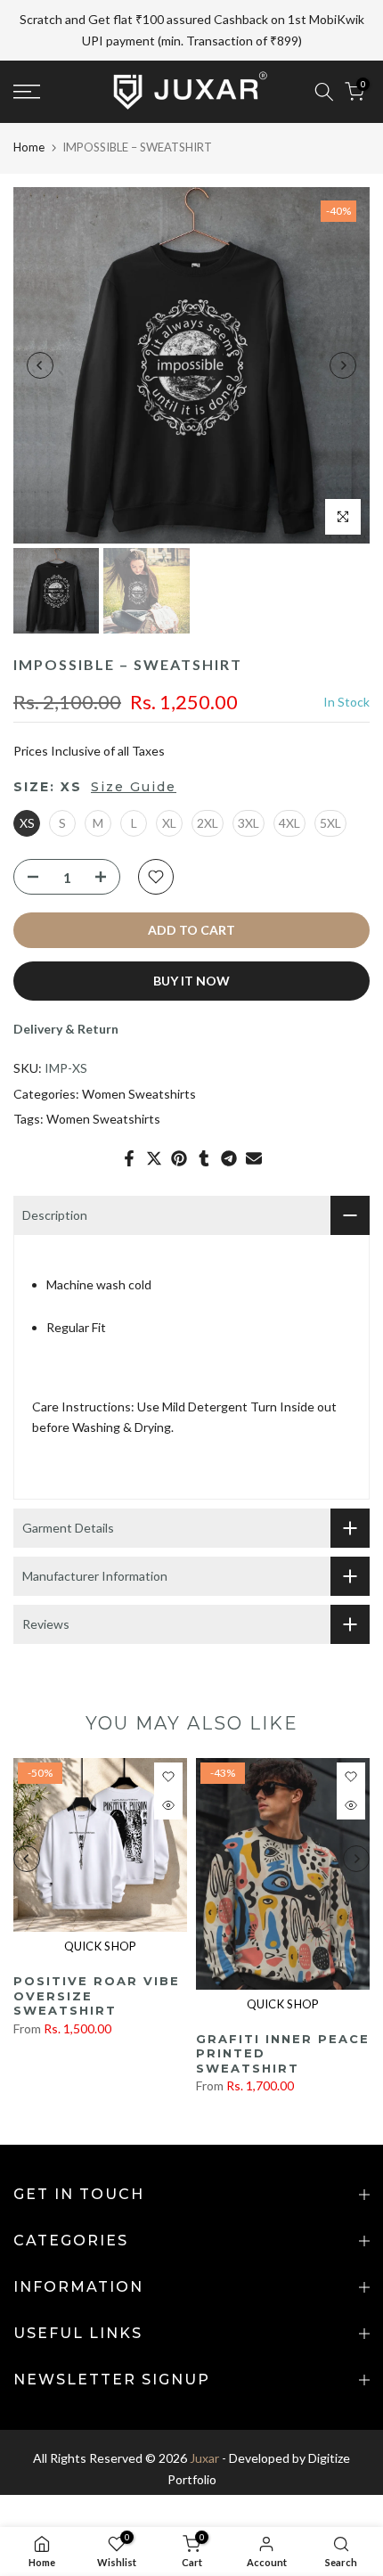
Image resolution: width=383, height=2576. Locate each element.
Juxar (204, 2415)
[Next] (343, 323)
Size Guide (134, 745)
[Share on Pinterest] (179, 1116)
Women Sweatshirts (139, 1051)
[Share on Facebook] (129, 1116)
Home (29, 104)
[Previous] (40, 323)
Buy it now (191, 938)
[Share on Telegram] (229, 1116)
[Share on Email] (254, 1116)
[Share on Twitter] (154, 1116)
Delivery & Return (66, 986)
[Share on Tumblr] (204, 1116)
